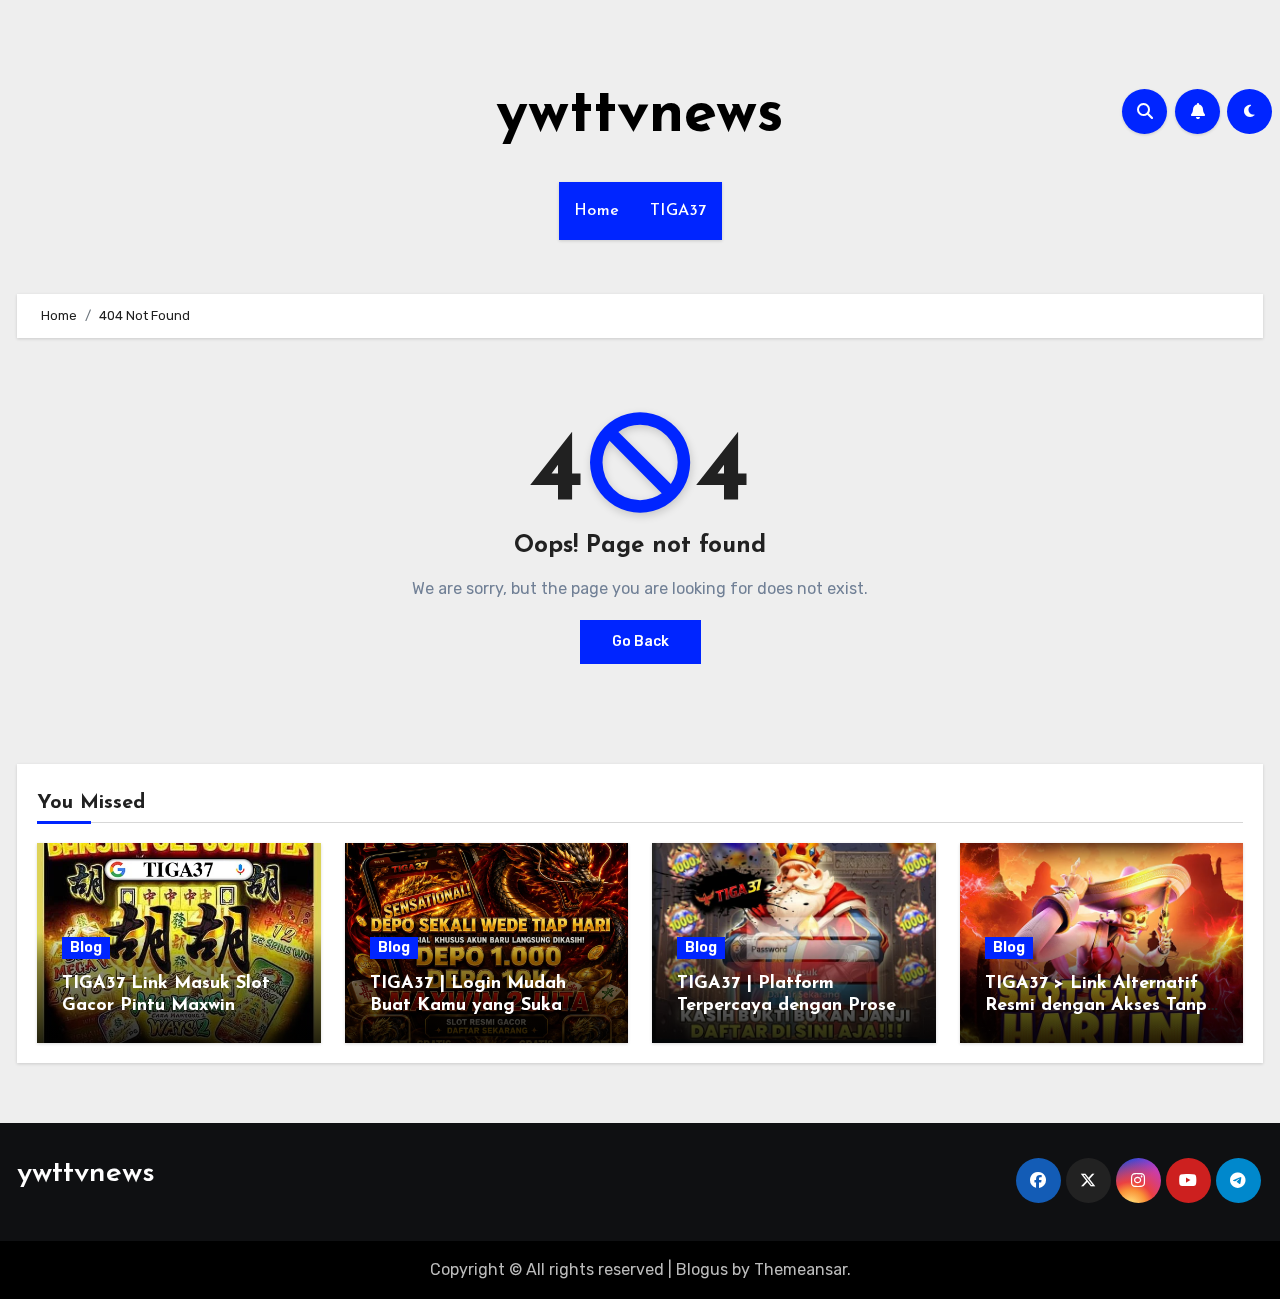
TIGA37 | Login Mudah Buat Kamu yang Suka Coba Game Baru (468, 1005)
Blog (86, 947)
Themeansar (800, 1269)
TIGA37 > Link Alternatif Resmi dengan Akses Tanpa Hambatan (1101, 1005)
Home (597, 211)
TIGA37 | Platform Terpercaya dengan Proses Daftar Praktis (790, 1005)
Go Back (640, 641)
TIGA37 (678, 211)
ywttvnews (640, 116)
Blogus (702, 1269)
